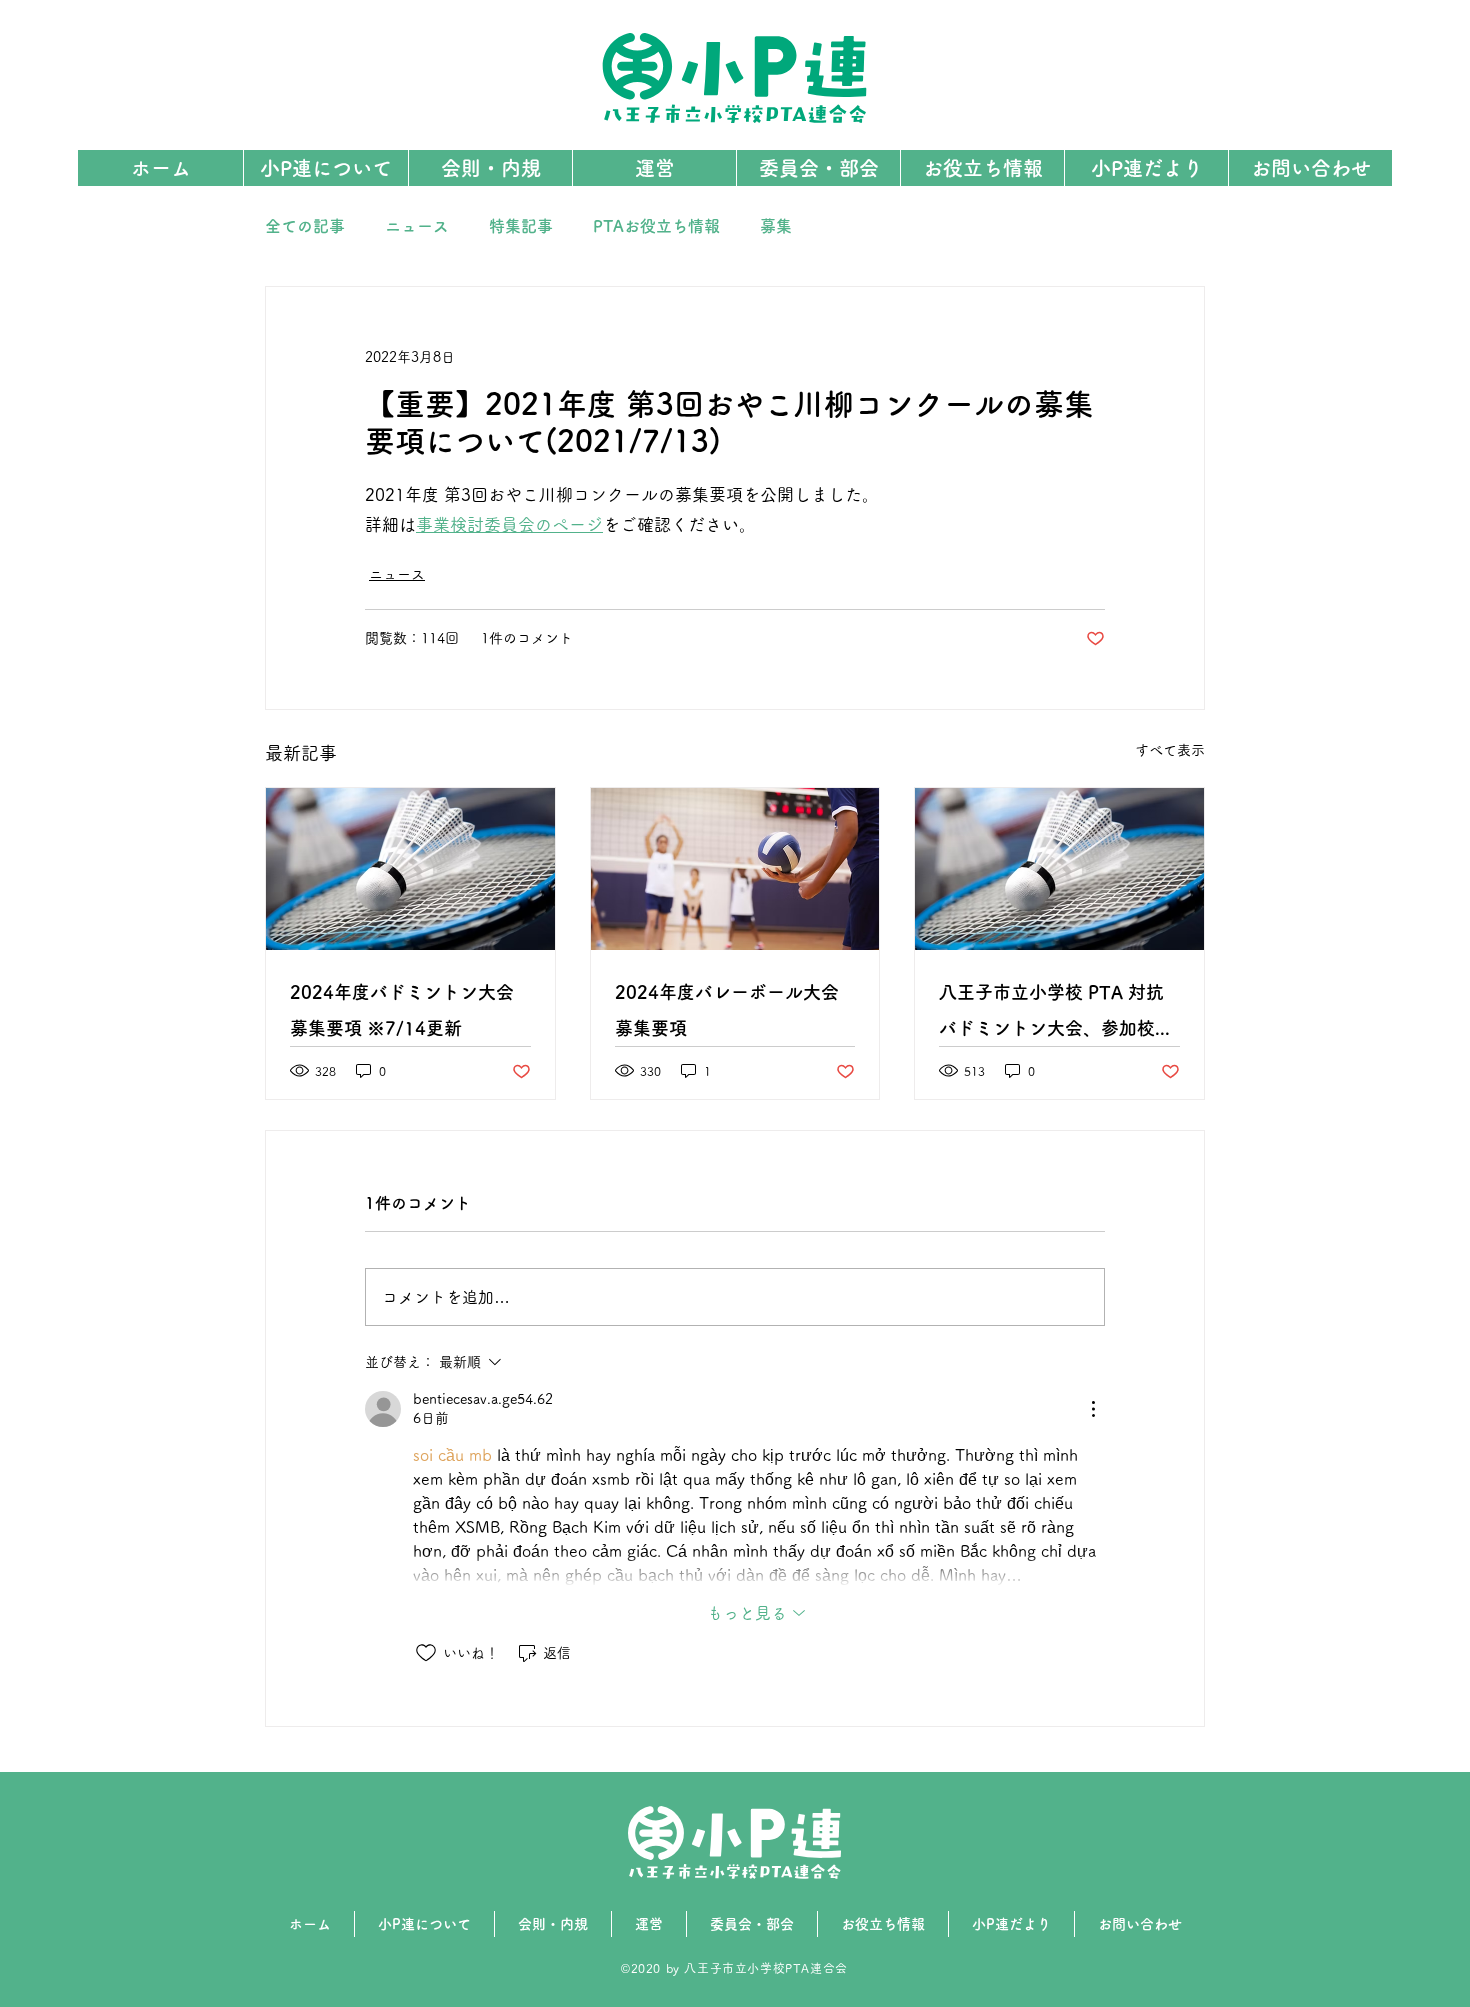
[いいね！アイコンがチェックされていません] (426, 1653)
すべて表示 (1170, 750)
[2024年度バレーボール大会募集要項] (735, 869)
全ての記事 (305, 226)
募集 (776, 226)
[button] (818, 168)
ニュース (417, 226)
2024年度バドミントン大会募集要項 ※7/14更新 (402, 1010)
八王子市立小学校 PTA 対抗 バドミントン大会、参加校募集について (1056, 1014)
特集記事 (521, 226)
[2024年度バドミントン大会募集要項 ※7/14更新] (410, 869)
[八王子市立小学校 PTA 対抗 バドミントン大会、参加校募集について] (1059, 869)
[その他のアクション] (1093, 1409)
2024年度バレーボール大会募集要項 (727, 1010)
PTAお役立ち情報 (656, 226)
